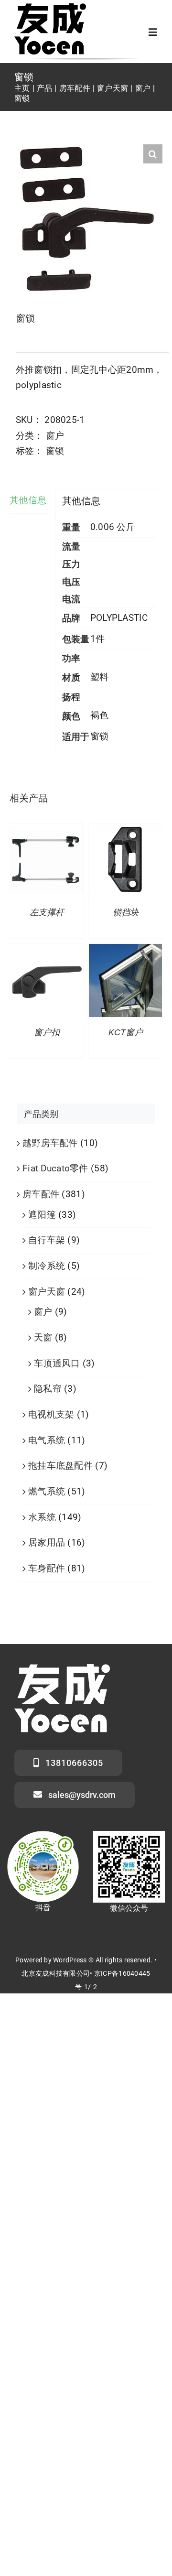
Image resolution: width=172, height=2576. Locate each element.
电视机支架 (51, 1414)
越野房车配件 (50, 1143)
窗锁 (55, 451)
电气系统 (47, 1440)
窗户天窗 (47, 1292)
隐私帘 (48, 1389)
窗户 (55, 436)
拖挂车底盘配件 (60, 1466)
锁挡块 (126, 912)
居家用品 (47, 1542)
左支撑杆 (47, 912)
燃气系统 (47, 1491)
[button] (153, 154)
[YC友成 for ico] (50, 8)
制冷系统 (47, 1266)
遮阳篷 (42, 1215)
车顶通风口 (57, 1363)
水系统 (42, 1517)
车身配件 (47, 1568)
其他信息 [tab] (28, 500)
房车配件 (41, 1194)
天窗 (43, 1337)
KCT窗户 (126, 1032)
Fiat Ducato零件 (55, 1168)
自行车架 (47, 1240)
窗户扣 (47, 1032)
